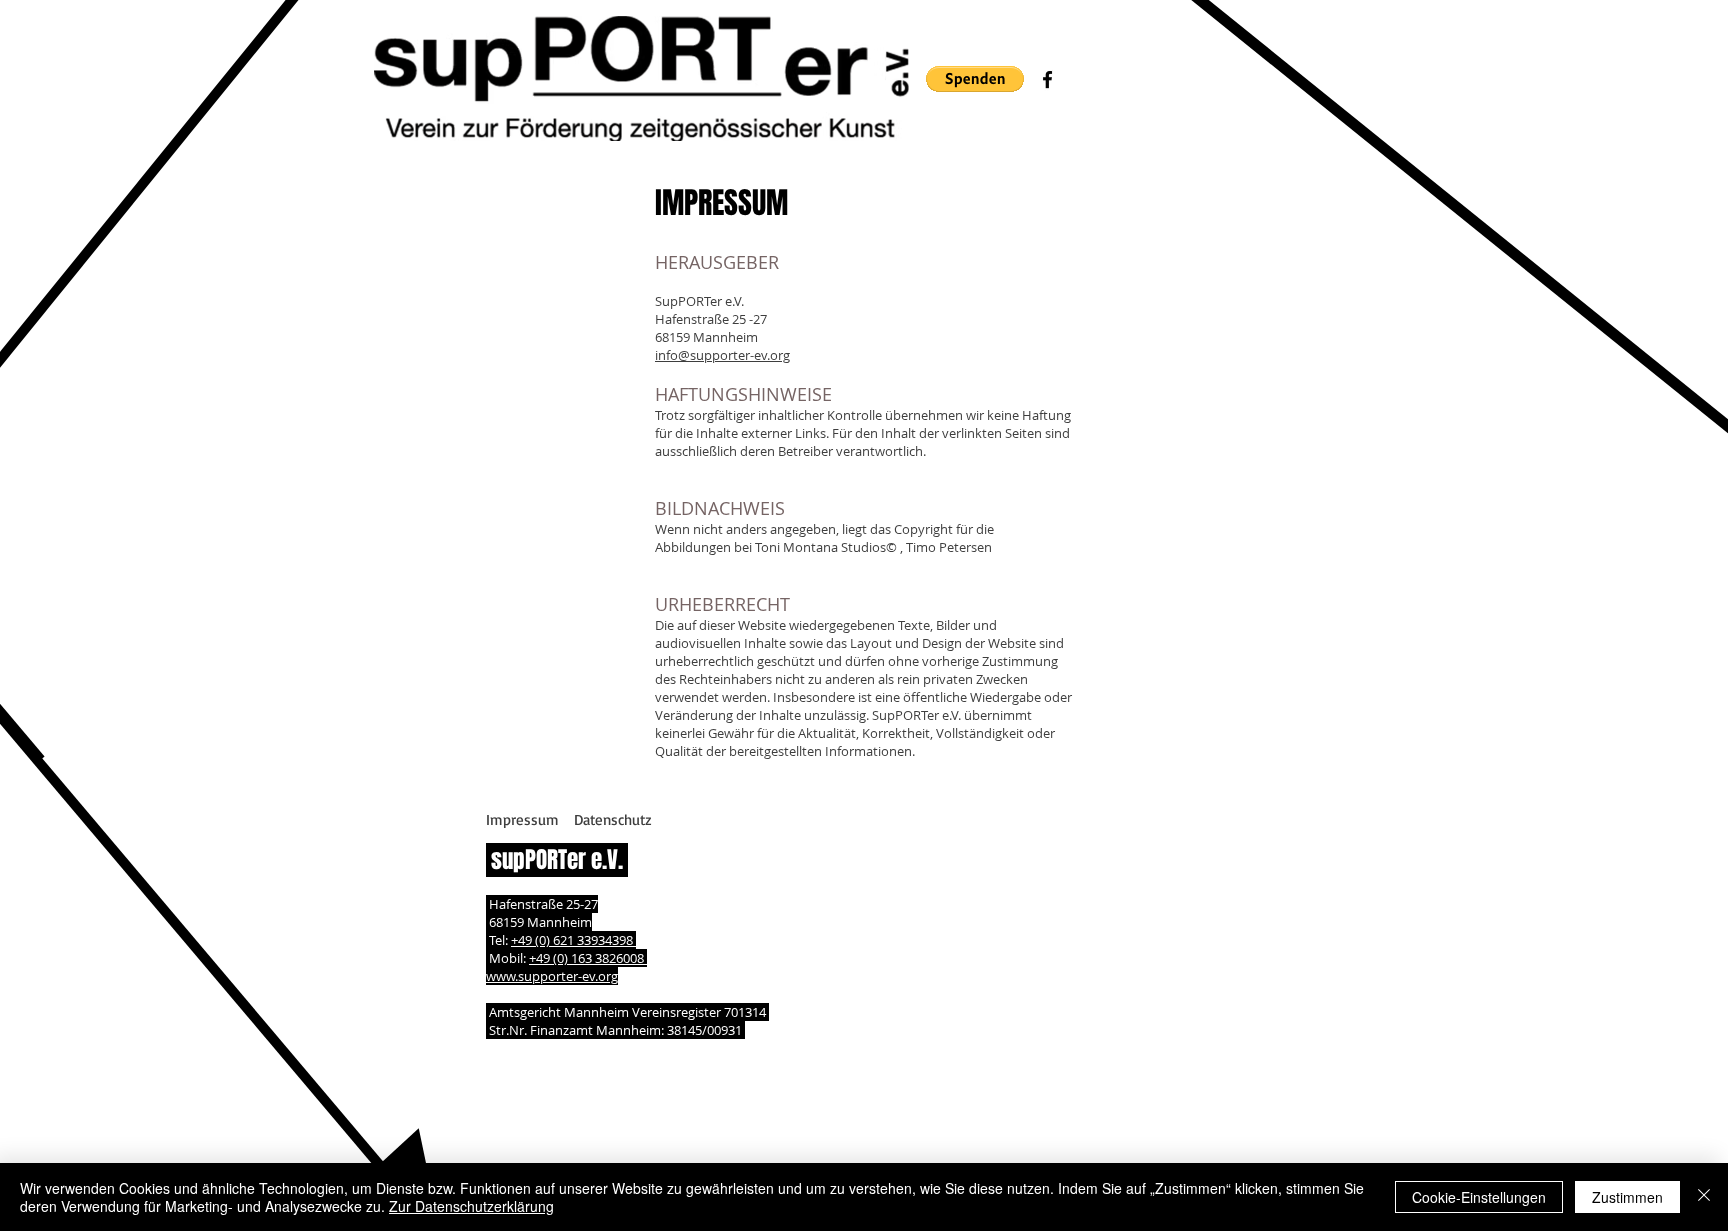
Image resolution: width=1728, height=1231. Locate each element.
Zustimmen (1627, 1197)
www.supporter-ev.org (552, 976)
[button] (975, 79)
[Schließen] (1704, 1197)
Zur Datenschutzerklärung (471, 1206)
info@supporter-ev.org (722, 355)
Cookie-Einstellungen (1479, 1197)
